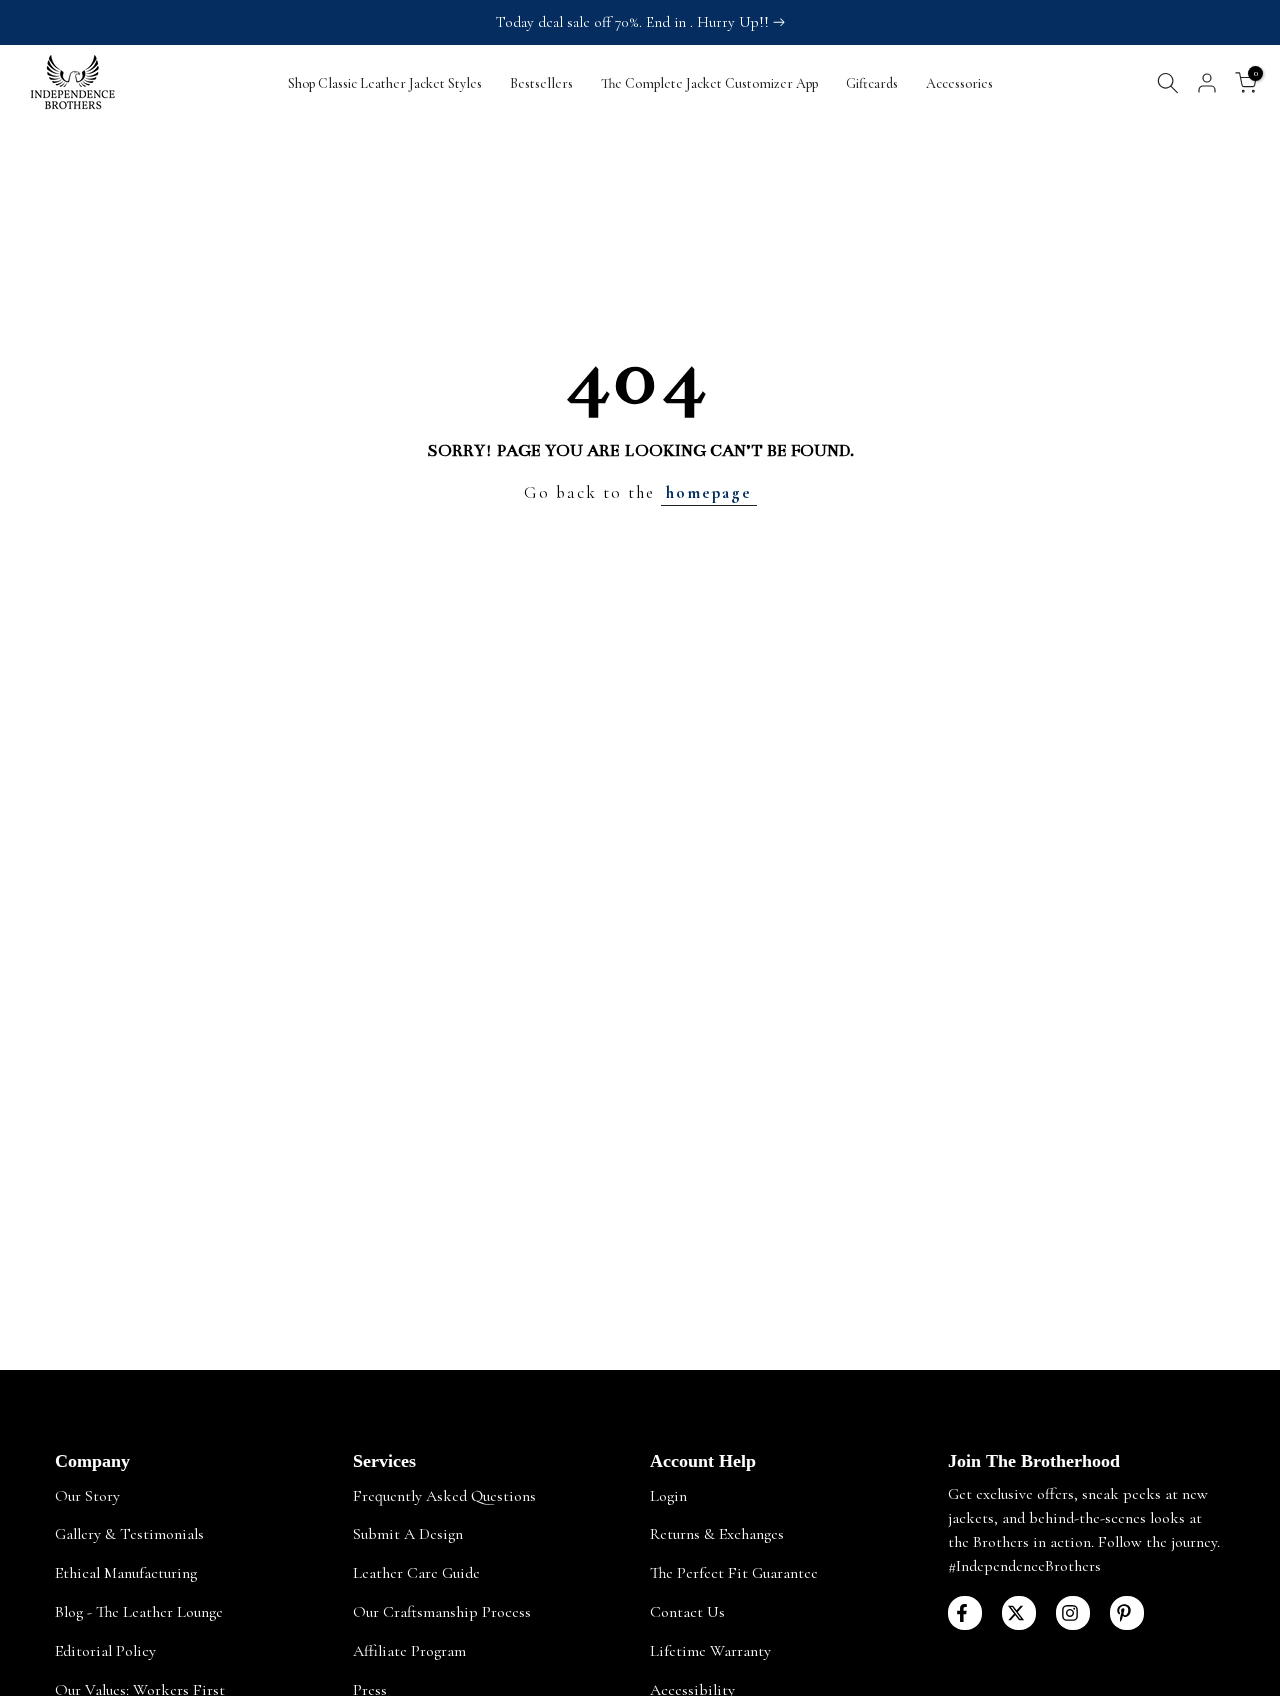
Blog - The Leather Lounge (139, 1612)
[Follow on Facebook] (965, 1613)
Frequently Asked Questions (444, 1496)
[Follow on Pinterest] (1127, 1613)
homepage (709, 492)
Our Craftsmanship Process (442, 1612)
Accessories (959, 83)
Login (668, 1496)
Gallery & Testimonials (129, 1534)
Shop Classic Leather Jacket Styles (385, 83)
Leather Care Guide (416, 1573)
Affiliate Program (409, 1651)
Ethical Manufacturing (126, 1573)
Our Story (87, 1496)
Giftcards (872, 83)
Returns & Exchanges (717, 1534)
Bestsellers (541, 83)
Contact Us (687, 1612)
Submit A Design (408, 1534)
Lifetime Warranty (710, 1651)
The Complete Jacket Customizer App (709, 83)
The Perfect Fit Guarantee (734, 1573)
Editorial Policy (105, 1651)
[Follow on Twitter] (1019, 1613)
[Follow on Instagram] (1073, 1613)
